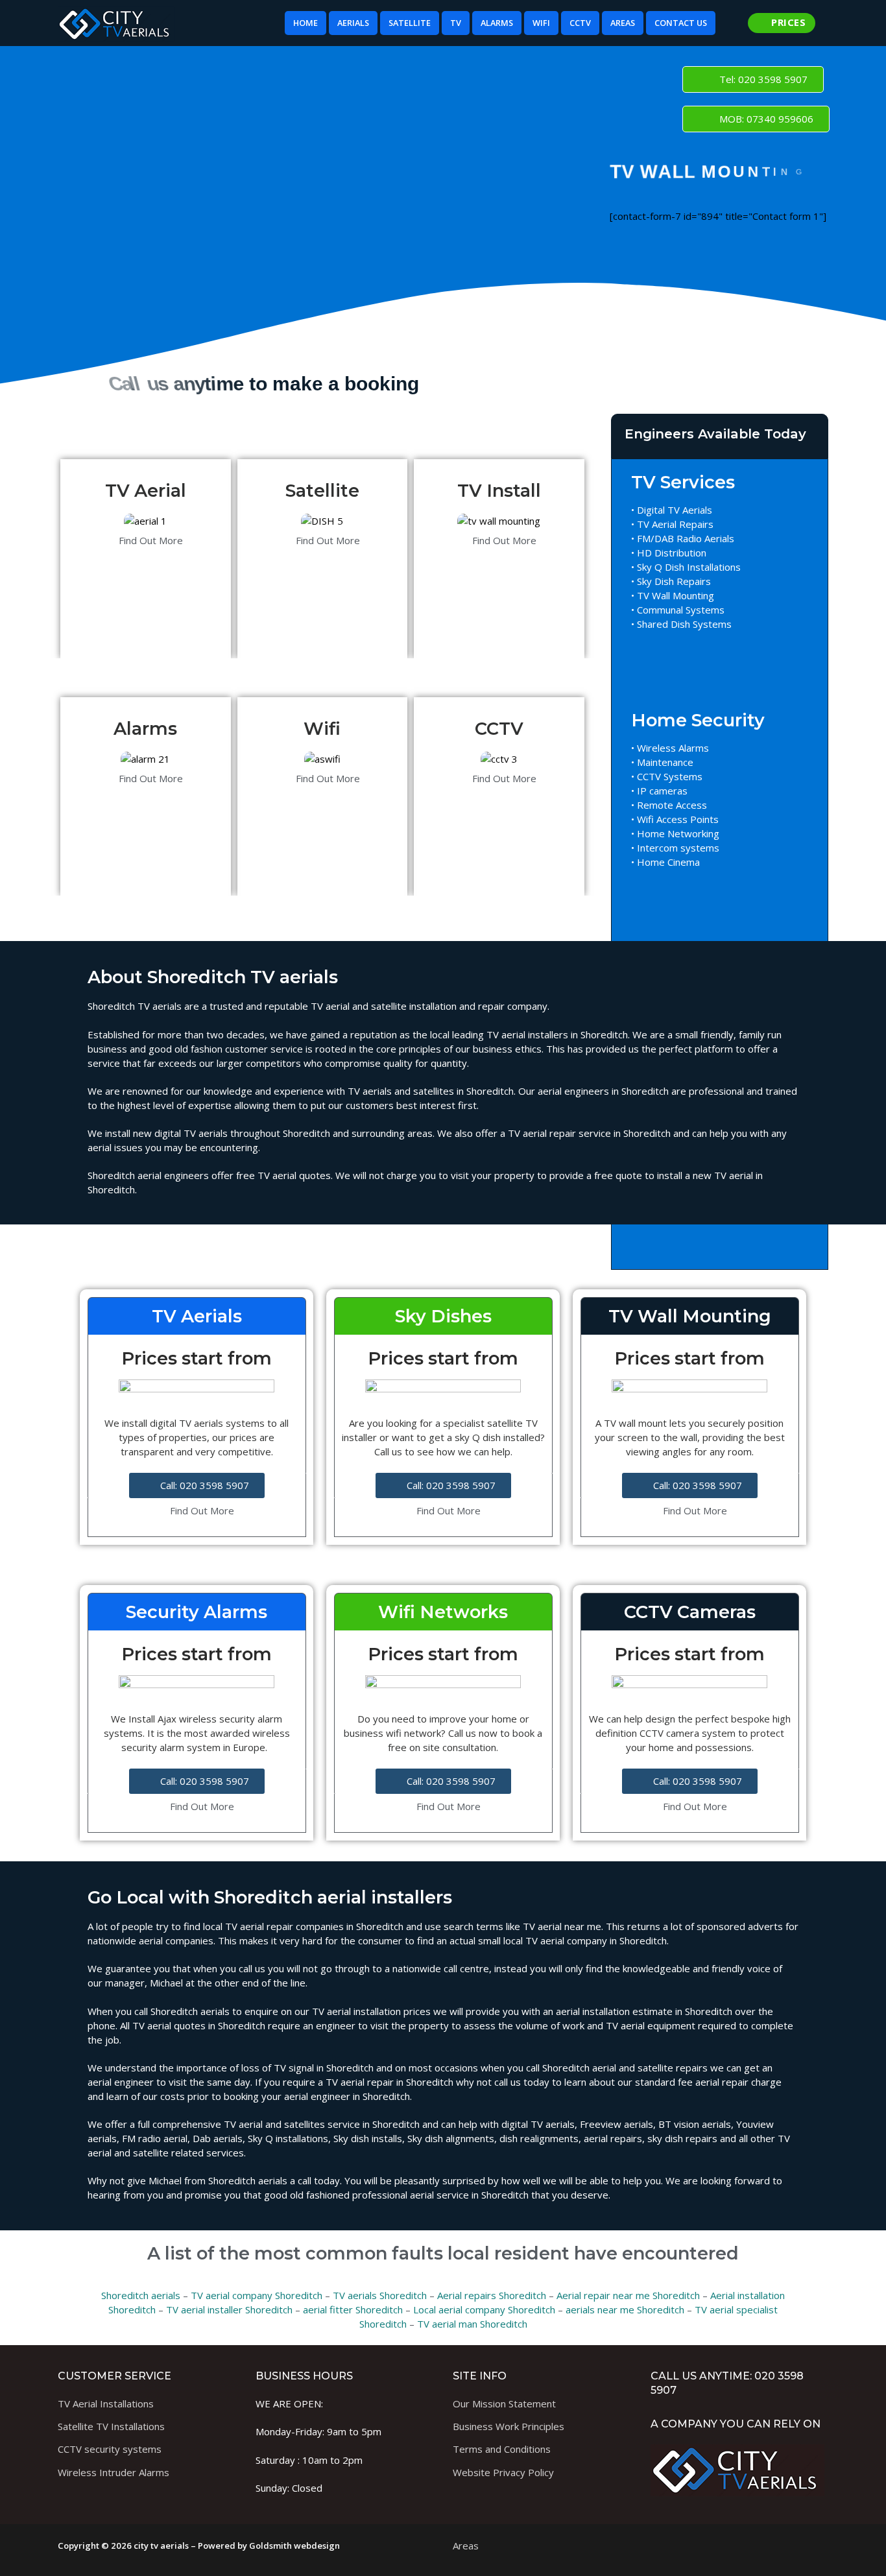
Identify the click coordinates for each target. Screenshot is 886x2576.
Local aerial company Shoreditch (484, 2309)
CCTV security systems (110, 2449)
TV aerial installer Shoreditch (229, 2309)
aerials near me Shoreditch (625, 2309)
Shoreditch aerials (141, 2295)
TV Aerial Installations (106, 2403)
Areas (466, 2546)
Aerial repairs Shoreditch (492, 2295)
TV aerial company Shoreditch (257, 2295)
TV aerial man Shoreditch (472, 2324)
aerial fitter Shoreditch (353, 2309)
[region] (265, 215)
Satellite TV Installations (111, 2426)
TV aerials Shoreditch (380, 2295)
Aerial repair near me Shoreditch (628, 2295)
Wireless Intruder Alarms (114, 2472)
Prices (787, 22)
